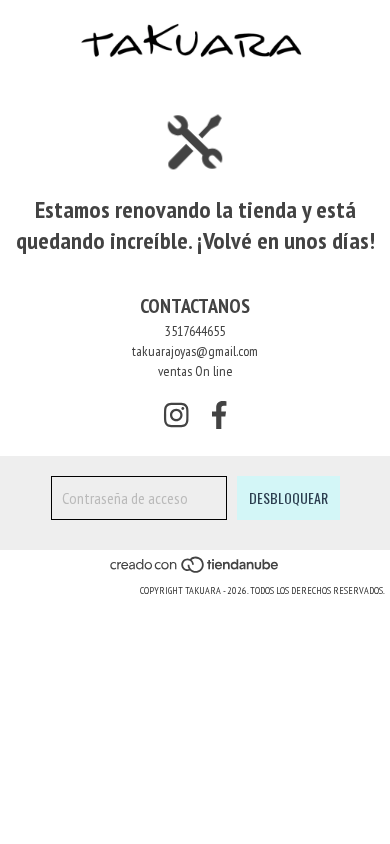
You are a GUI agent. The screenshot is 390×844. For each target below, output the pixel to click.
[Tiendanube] (195, 570)
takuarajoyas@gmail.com (195, 351)
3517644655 (195, 331)
